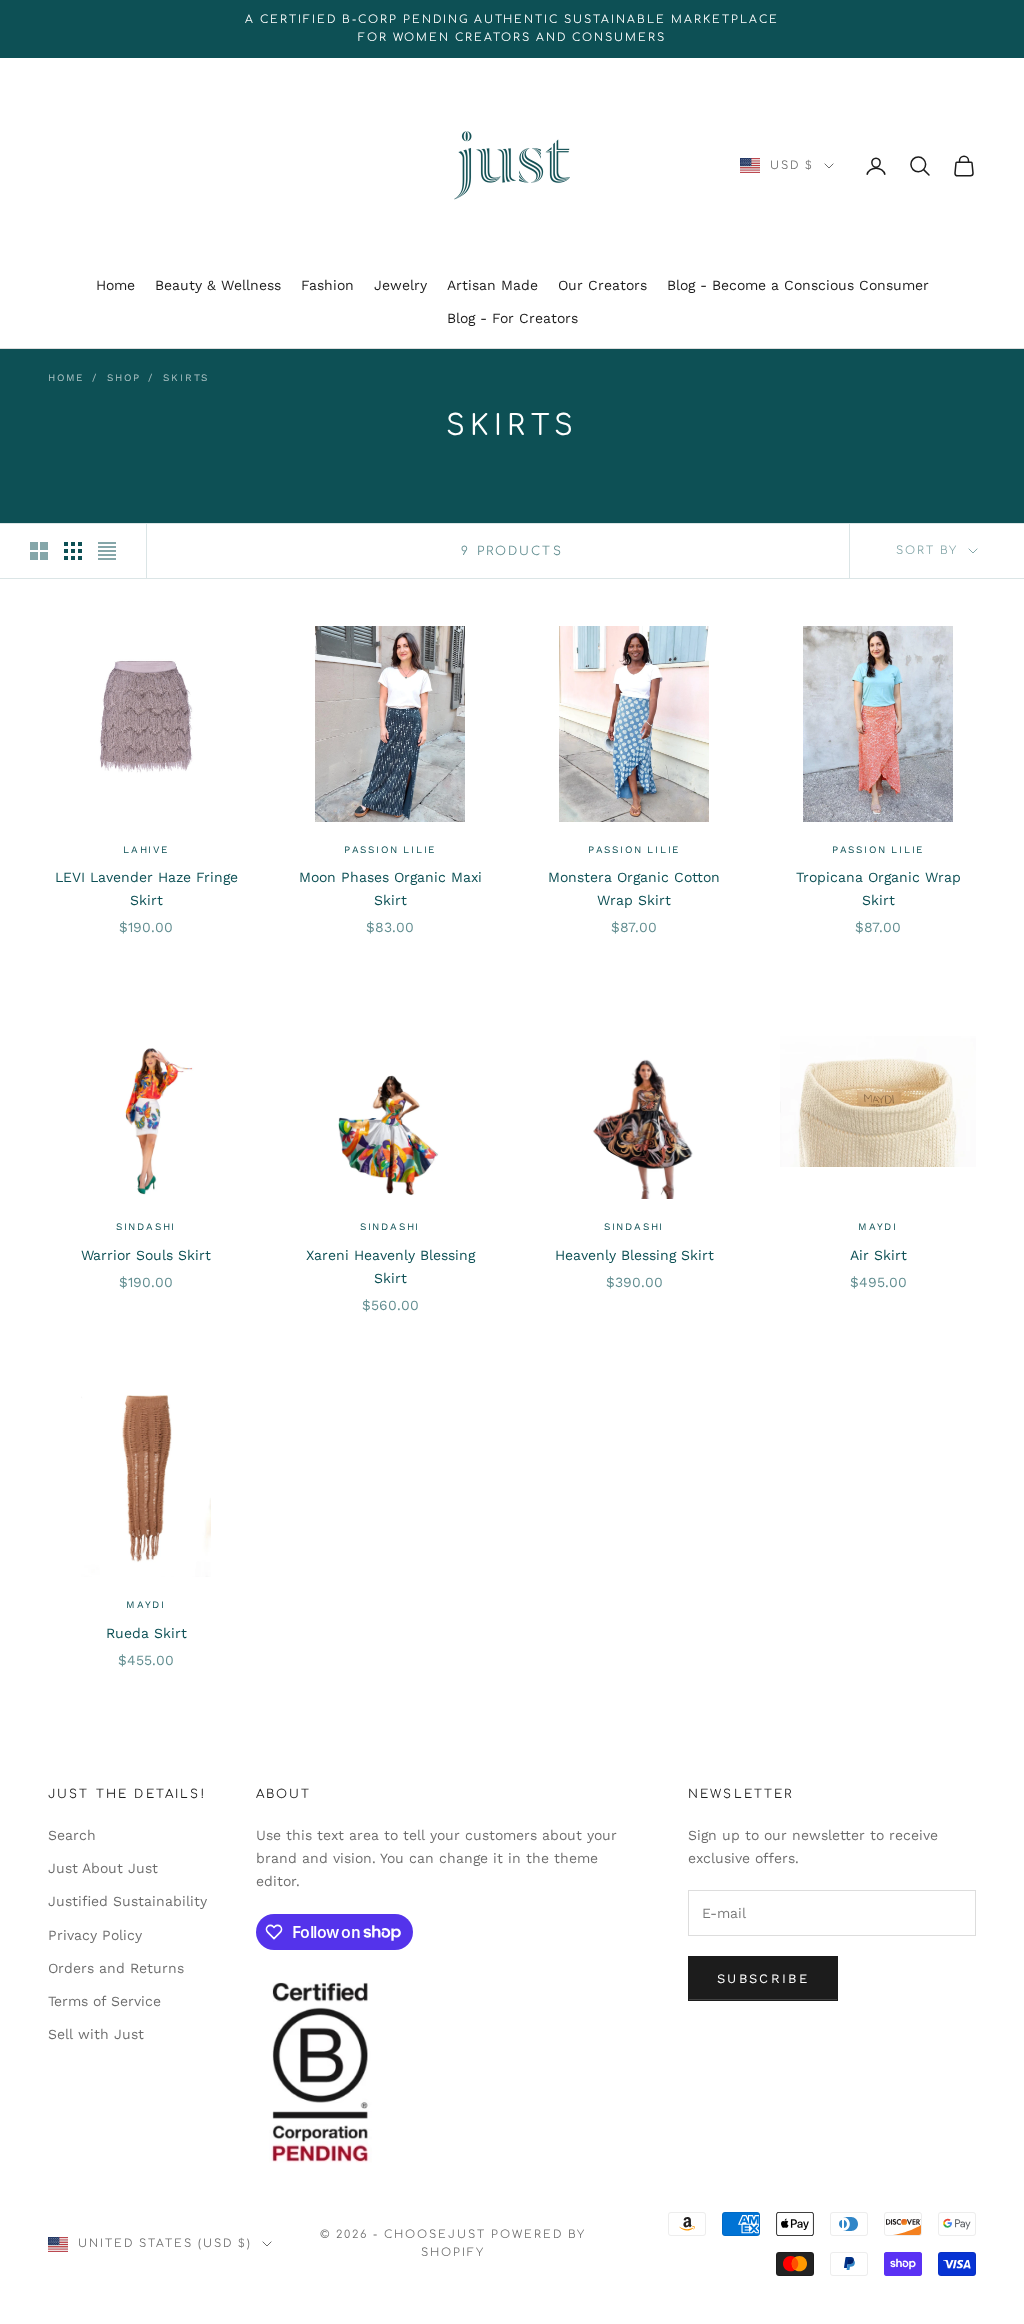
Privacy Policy (95, 1935)
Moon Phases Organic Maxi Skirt (390, 888)
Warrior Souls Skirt (146, 1255)
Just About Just (103, 1868)
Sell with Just (96, 2034)
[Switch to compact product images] (107, 551)
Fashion (327, 285)
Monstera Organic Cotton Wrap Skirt (634, 888)
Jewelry (400, 285)
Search (72, 1835)
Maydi (878, 1226)
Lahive (146, 849)
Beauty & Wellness (218, 285)
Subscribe (763, 1978)
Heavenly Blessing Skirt (634, 1255)
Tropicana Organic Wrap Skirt (878, 888)
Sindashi (146, 1226)
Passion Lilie (390, 849)
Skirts (186, 377)
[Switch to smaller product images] (73, 551)
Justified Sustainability (127, 1901)
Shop (123, 377)
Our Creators (602, 285)
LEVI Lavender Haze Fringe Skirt (146, 888)
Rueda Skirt (146, 1633)
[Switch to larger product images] (39, 551)
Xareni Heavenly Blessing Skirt (390, 1266)
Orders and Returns (116, 1968)
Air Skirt (878, 1255)
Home (115, 285)
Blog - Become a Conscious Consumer (798, 285)
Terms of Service (104, 2001)
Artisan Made (492, 285)
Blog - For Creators (512, 318)
